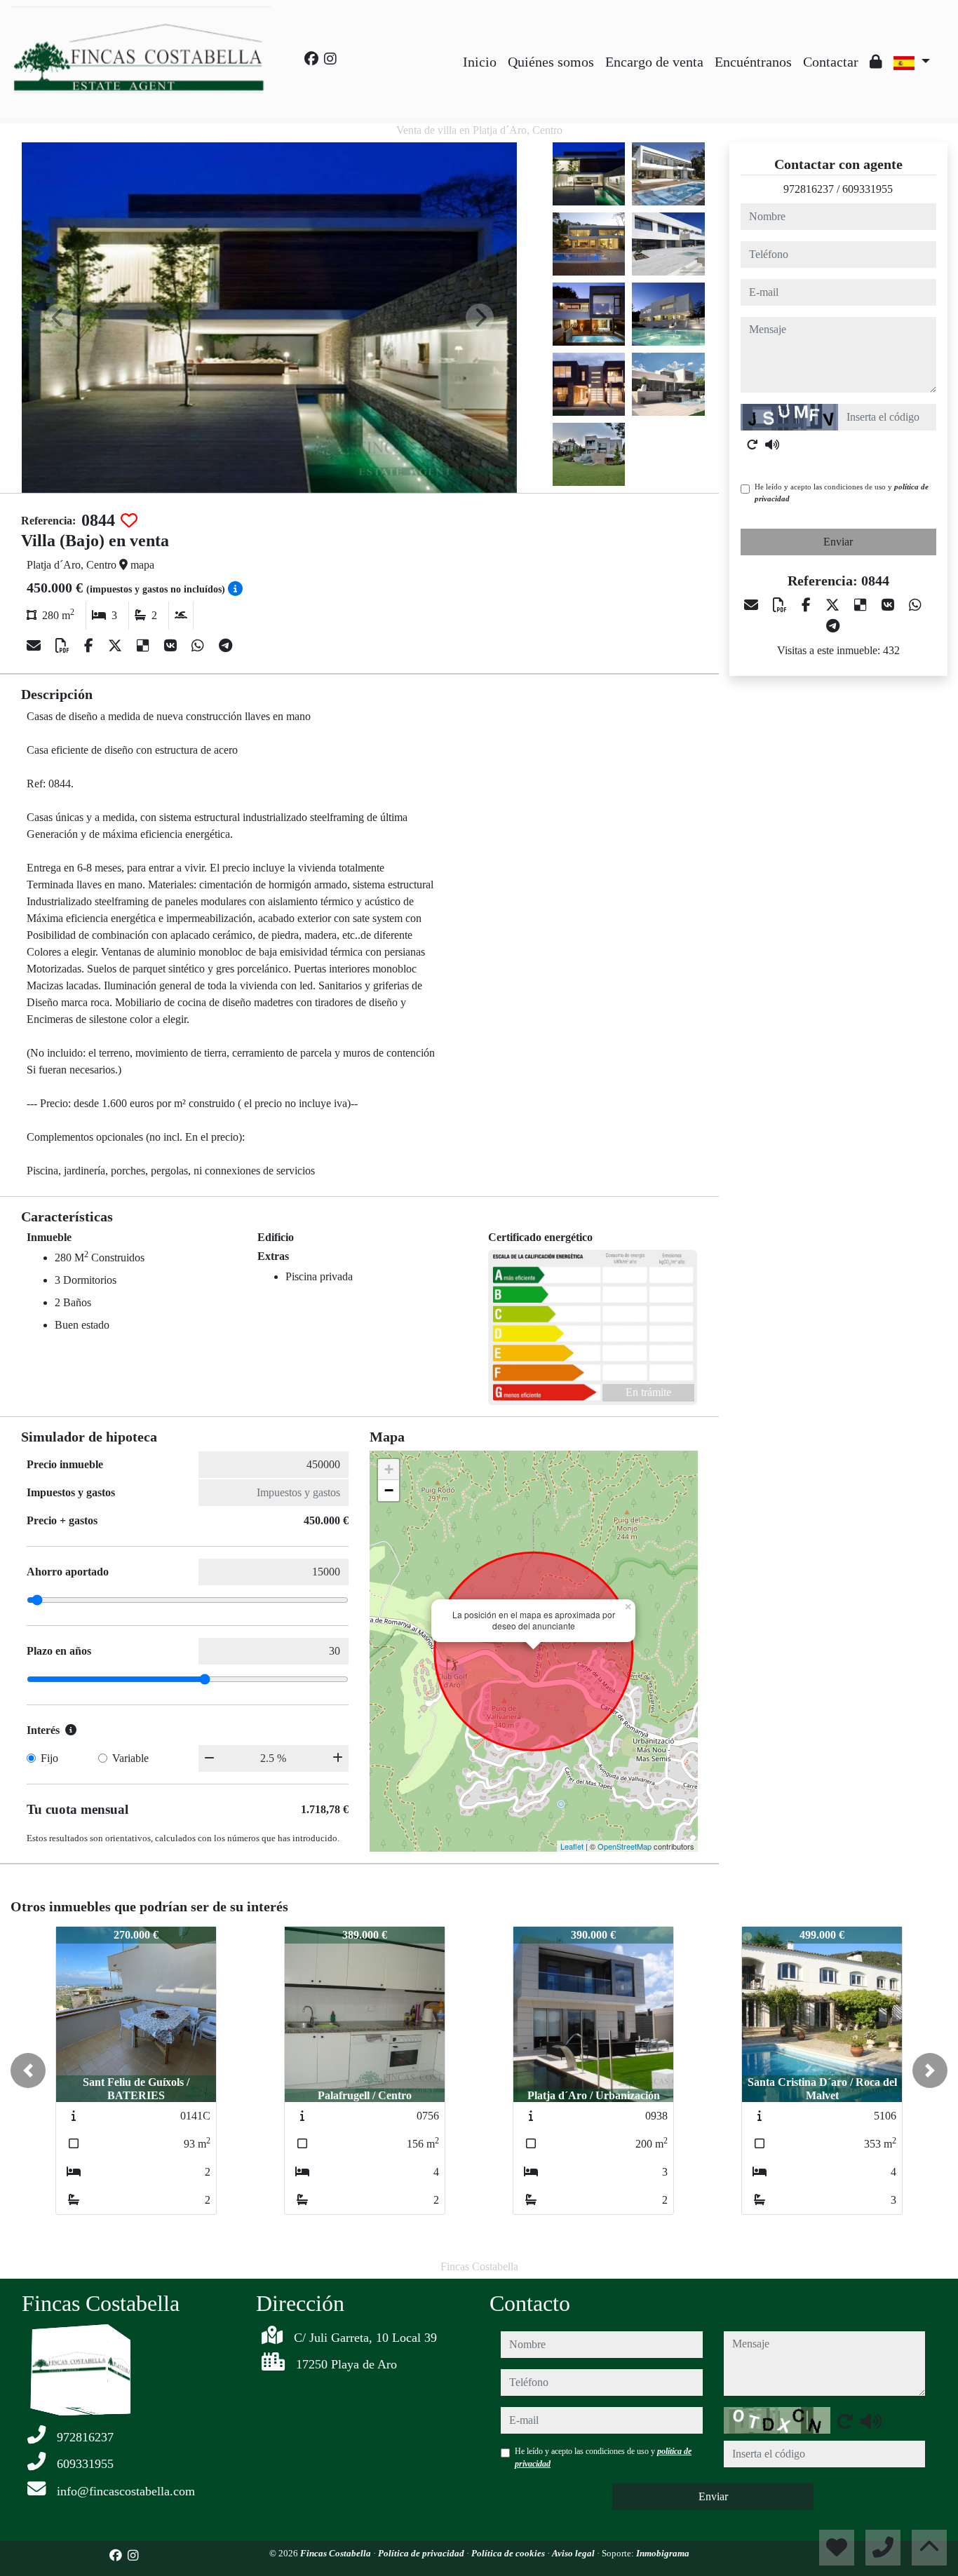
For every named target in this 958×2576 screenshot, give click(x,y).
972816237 (809, 189)
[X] (117, 646)
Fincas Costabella (337, 2553)
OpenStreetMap (625, 1846)
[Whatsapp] (200, 646)
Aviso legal (574, 2553)
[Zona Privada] (876, 62)
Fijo (49, 1758)
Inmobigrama (663, 2553)
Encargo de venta (654, 62)
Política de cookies (509, 2553)
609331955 (868, 189)
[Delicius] (145, 646)
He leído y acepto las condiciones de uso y (842, 493)
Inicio (480, 62)
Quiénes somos (551, 62)
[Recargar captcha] (753, 445)
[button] (28, 2070)
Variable (130, 1758)
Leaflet (572, 1846)
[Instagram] (330, 59)
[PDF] (64, 646)
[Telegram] (225, 646)
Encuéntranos (753, 62)
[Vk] (172, 646)
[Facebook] (311, 59)
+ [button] (389, 1469)
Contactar (831, 62)
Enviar (838, 542)
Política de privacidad (422, 2553)
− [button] (389, 1490)
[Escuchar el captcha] (772, 445)
